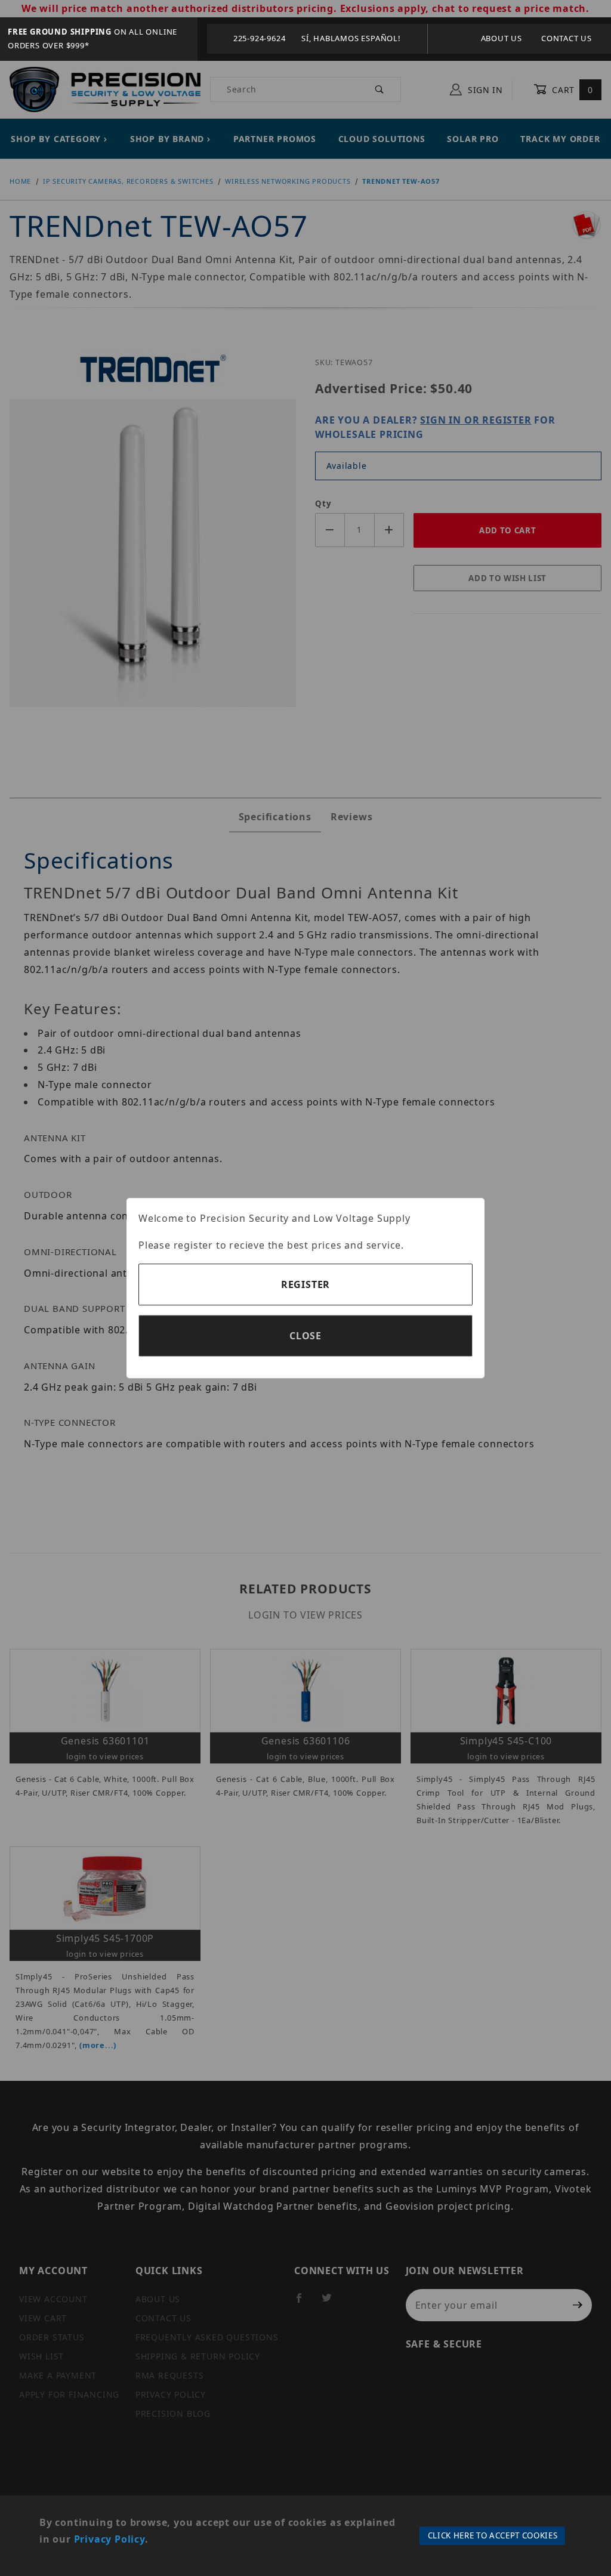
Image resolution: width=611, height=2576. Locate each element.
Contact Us (567, 38)
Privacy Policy (109, 2539)
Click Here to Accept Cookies (493, 2535)
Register (305, 1284)
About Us (502, 38)
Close (305, 1336)
